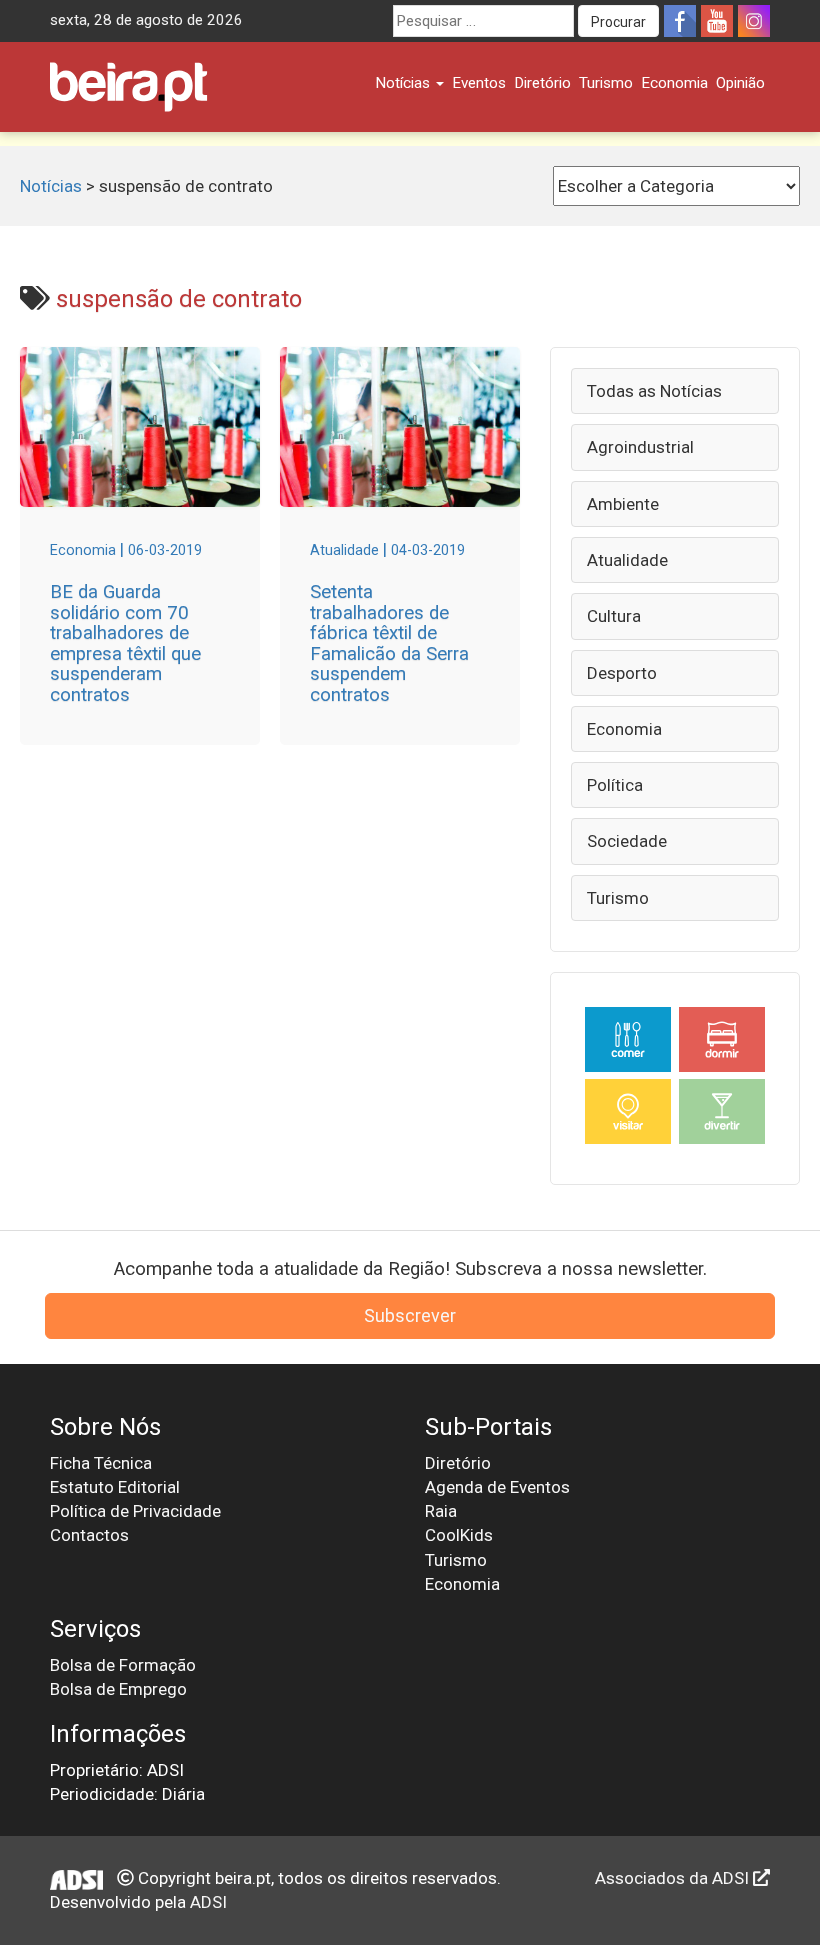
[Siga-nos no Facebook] (680, 21)
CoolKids (459, 1535)
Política (615, 785)
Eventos (479, 83)
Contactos (89, 1535)
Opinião (740, 83)
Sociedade (627, 841)
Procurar (618, 22)
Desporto (622, 673)
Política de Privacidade (135, 1511)
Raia (441, 1511)
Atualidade (627, 560)
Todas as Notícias (654, 391)
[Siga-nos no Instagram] (754, 21)
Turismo (606, 83)
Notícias (404, 83)
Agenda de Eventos (497, 1487)
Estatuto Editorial (115, 1487)
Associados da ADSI (674, 1878)
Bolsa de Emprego (118, 1689)
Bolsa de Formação (123, 1665)
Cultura (614, 616)
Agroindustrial (640, 447)
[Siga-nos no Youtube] (717, 21)
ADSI (208, 1902)
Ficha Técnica (101, 1463)
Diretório (542, 83)
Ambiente (623, 504)
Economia (674, 83)
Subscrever (410, 1315)
